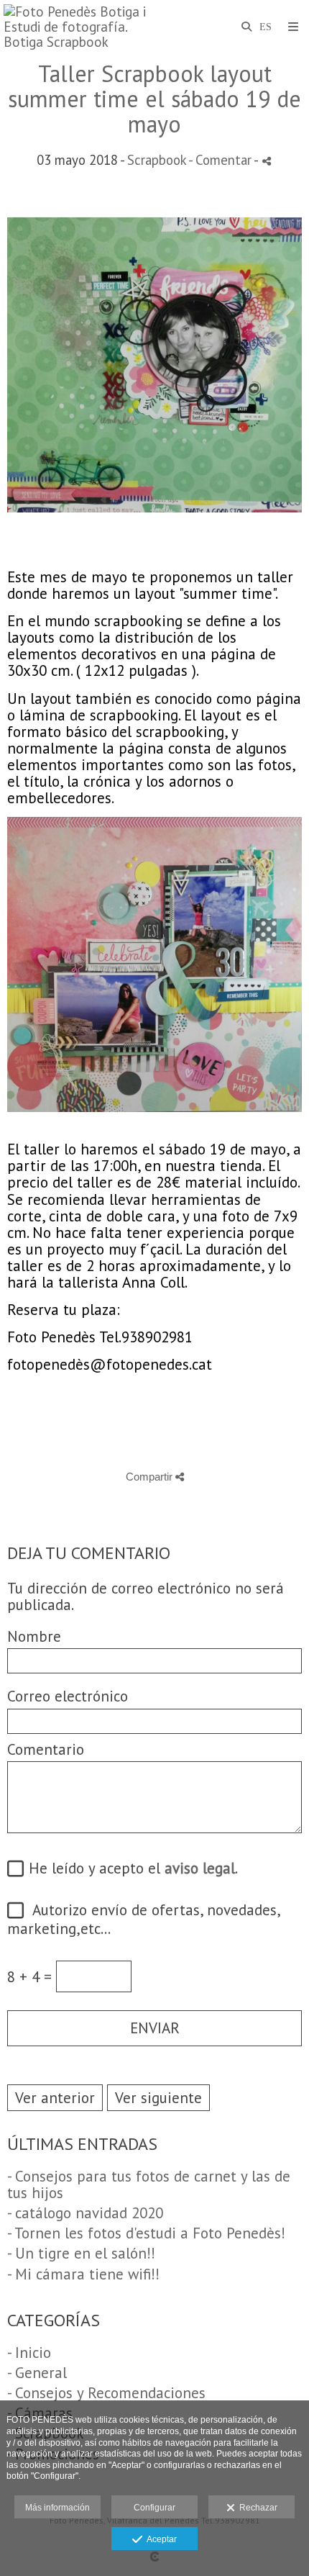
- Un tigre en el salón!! (81, 2253)
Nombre (34, 1636)
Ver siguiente (158, 2098)
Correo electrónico (68, 1696)
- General (37, 2373)
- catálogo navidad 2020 (85, 2213)
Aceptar (160, 2539)
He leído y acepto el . (129, 1869)
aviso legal (200, 1868)
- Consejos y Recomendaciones (106, 2393)
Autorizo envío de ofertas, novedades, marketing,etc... (143, 1919)
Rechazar (256, 2508)
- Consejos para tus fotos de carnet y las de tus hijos (149, 2184)
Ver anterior (55, 2098)
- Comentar (221, 160)
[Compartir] (267, 161)
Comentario (46, 1749)
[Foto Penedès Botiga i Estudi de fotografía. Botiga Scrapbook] (79, 27)
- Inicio (29, 2353)
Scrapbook (157, 160)
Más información (57, 2508)
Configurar (154, 2508)
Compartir (151, 1477)
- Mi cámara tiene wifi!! (83, 2274)
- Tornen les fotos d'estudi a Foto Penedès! (146, 2233)
